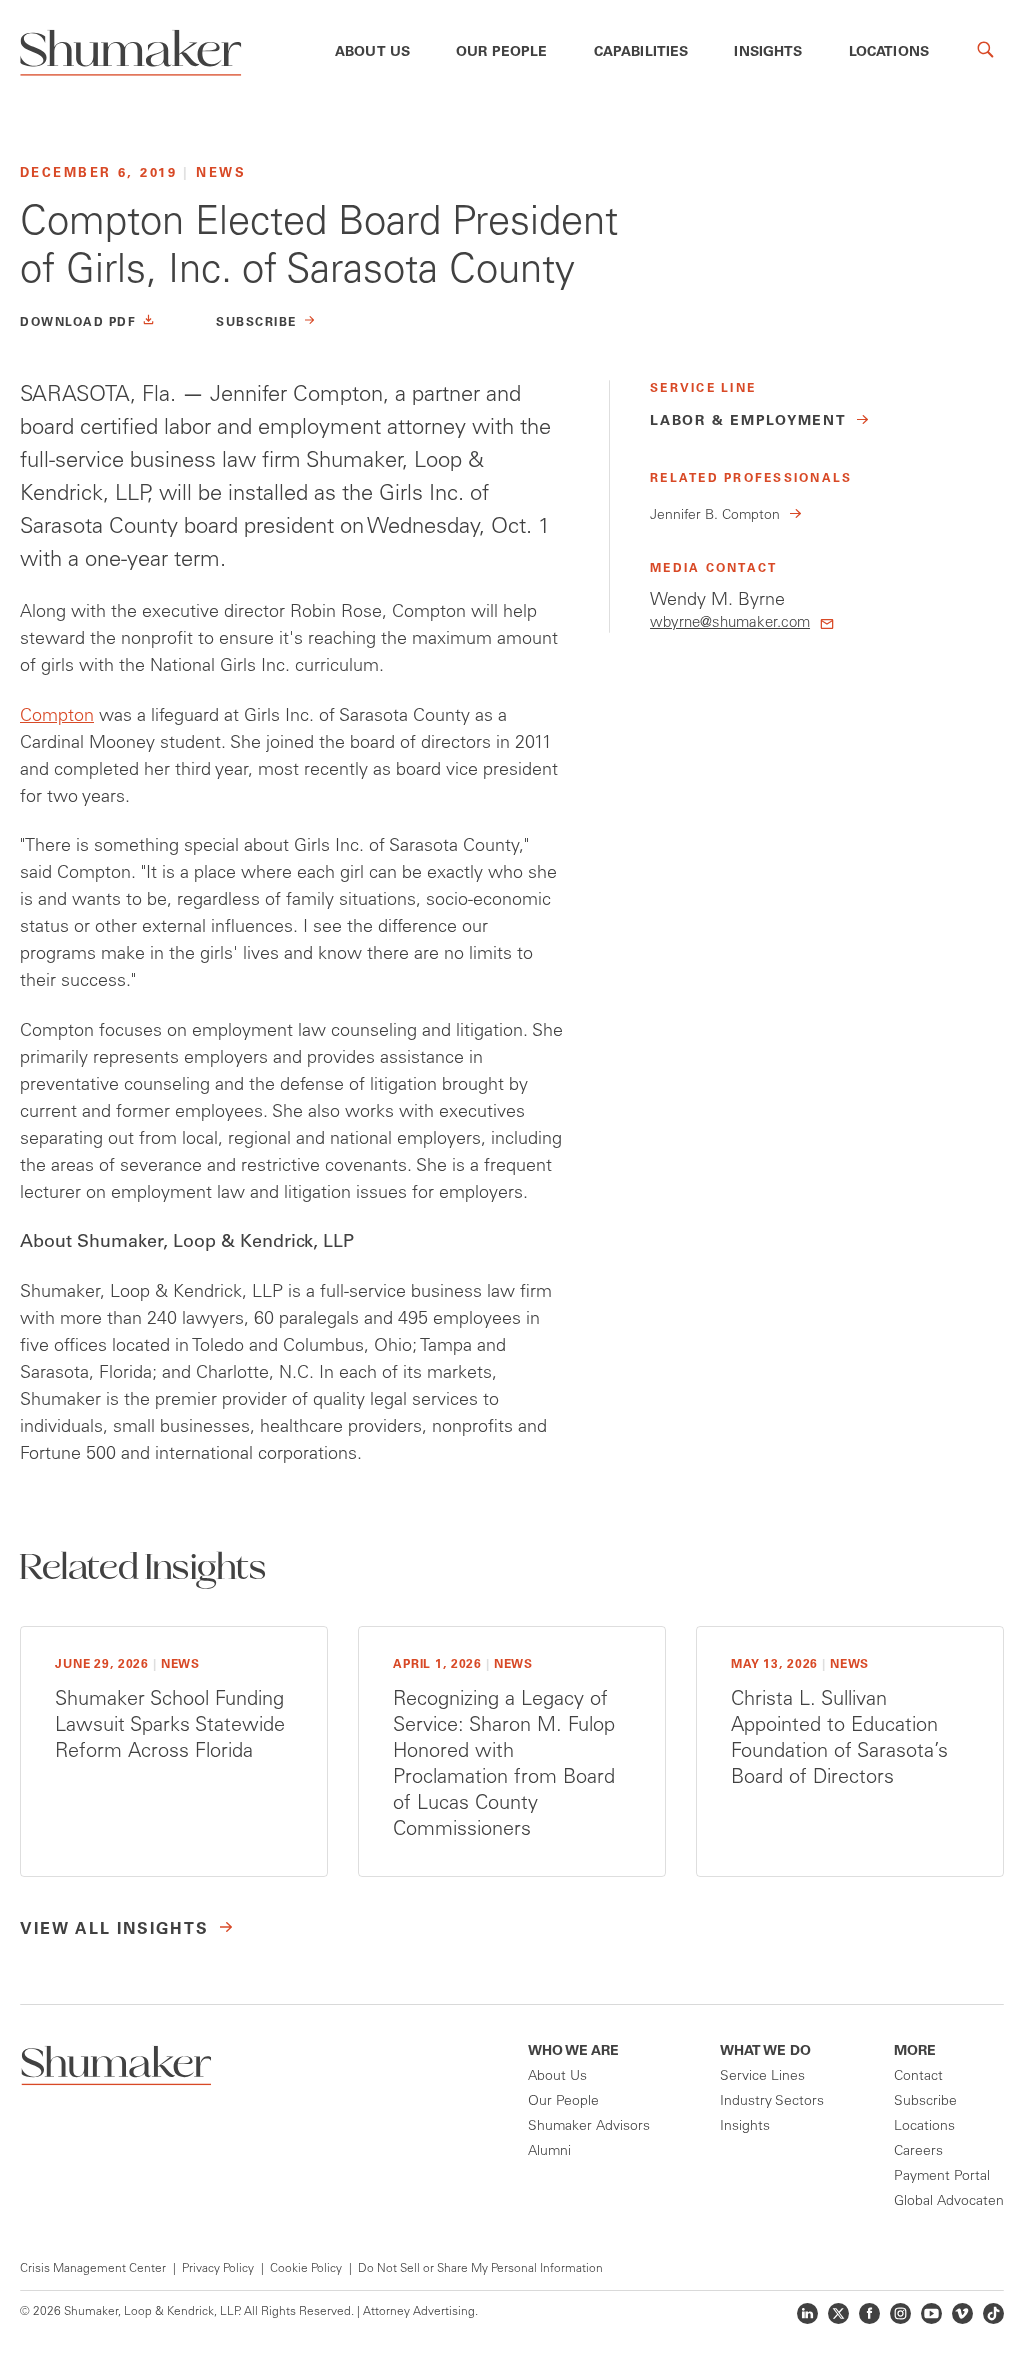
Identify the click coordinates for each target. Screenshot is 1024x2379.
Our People (502, 53)
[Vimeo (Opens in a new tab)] (962, 2313)
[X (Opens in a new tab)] (838, 2313)
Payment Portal (942, 2177)
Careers (918, 2152)
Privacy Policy (218, 2269)
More (915, 2052)
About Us (372, 53)
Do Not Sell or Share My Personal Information (480, 2269)
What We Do (765, 2052)
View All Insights (114, 1930)
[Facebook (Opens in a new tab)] (869, 2313)
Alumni (549, 2152)
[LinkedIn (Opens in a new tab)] (807, 2313)
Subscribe (925, 2102)
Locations (889, 53)
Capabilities (641, 53)
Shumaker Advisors (589, 2127)
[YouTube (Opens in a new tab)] (931, 2313)
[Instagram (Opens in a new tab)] (900, 2313)
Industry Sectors (772, 2102)
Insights (768, 53)
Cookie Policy (306, 2269)
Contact (918, 2077)
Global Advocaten (949, 2202)
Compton (57, 717)
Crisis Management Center (93, 2269)
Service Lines (762, 2077)
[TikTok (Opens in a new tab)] (993, 2313)
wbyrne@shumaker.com (730, 623)
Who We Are (573, 2052)
